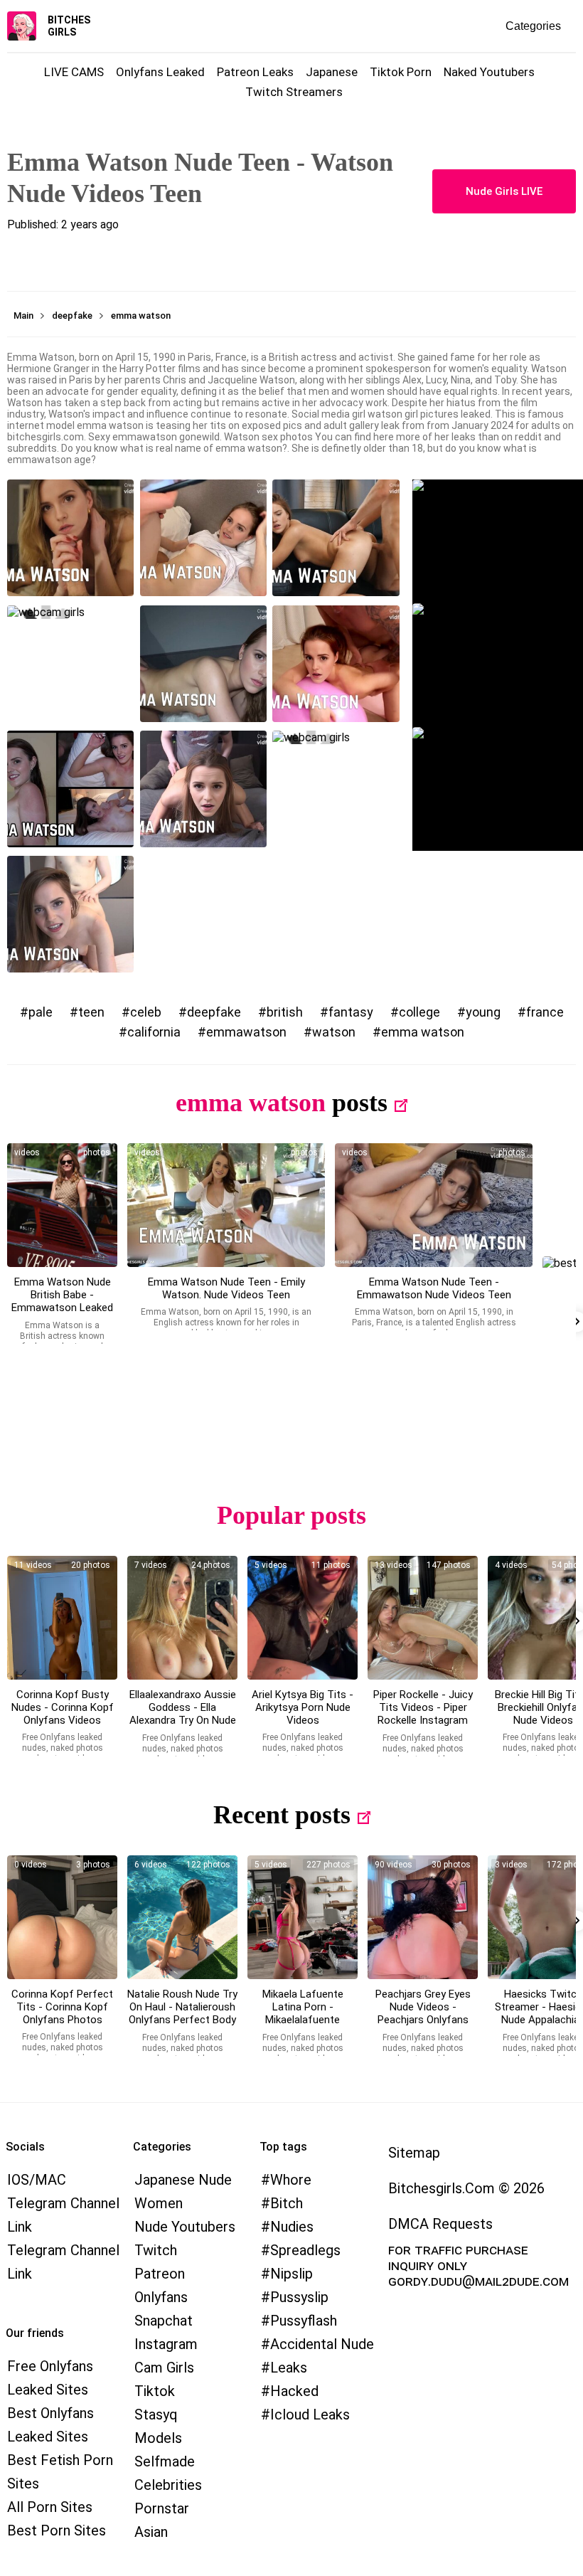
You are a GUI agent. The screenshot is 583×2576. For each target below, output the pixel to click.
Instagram (166, 2344)
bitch (287, 2203)
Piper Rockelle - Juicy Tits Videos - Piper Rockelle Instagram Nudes (423, 1714)
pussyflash (304, 2321)
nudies (292, 2227)
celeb (146, 1012)
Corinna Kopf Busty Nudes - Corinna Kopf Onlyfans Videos (63, 1707)
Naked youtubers (489, 72)
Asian (151, 2532)
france (545, 1012)
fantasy (351, 1012)
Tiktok (155, 2391)
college (419, 1012)
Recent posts (282, 1815)
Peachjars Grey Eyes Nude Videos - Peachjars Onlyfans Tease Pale (423, 2013)
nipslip (291, 2274)
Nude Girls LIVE (504, 191)
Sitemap (414, 2153)
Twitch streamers (294, 92)
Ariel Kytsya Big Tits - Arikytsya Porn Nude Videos (303, 1707)
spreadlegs (305, 2250)
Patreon (160, 2274)
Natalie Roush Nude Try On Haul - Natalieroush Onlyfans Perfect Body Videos (182, 2013)
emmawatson (246, 1032)
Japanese (332, 72)
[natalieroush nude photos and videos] (182, 1917)
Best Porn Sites (57, 2530)
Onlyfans (161, 2297)
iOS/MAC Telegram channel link (63, 2203)
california (154, 1032)
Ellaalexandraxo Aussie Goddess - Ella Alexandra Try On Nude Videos (183, 1714)
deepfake (214, 1012)
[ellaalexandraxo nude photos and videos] (182, 1618)
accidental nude (322, 2344)
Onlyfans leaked (160, 72)
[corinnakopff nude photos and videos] (62, 1618)
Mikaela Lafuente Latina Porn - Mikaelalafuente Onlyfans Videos (303, 2013)
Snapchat (164, 2321)
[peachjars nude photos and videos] (423, 1917)
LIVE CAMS (74, 72)
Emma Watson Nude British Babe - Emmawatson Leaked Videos (62, 1301)
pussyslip (299, 2297)
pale (41, 1012)
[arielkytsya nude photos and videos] (303, 1618)
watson (334, 1032)
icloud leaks (310, 2415)
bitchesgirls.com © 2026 (466, 2188)
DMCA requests (440, 2224)
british (285, 1012)
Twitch (156, 2250)
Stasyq (156, 2415)
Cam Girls (164, 2368)
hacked (294, 2391)
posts (360, 1103)
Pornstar (162, 2508)
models (158, 2438)
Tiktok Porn (401, 72)
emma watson (423, 1032)
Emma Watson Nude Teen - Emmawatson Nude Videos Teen (434, 1288)
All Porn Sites (50, 2507)
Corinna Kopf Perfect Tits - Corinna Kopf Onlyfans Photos (62, 2007)
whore (291, 2180)
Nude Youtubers (185, 2227)
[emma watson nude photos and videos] (434, 1205)
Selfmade (165, 2461)
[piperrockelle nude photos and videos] (423, 1618)
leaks (289, 2368)
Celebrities (168, 2485)
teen (91, 1012)
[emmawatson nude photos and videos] (62, 1205)
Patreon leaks (255, 72)
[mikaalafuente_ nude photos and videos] (303, 1917)
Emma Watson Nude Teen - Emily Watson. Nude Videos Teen (226, 1288)
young (483, 1012)
